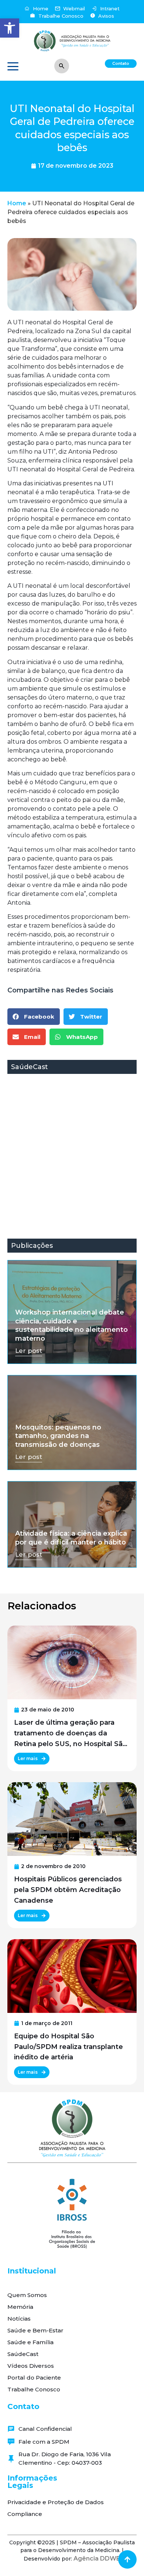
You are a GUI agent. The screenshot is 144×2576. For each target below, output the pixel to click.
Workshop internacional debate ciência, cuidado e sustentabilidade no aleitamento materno (71, 1325)
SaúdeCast (23, 2354)
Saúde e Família (30, 2342)
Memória (20, 2307)
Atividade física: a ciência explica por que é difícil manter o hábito (71, 1538)
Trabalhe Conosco (34, 2389)
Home (17, 203)
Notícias (19, 2319)
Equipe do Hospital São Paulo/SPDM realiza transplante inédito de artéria (68, 2047)
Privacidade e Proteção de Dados (56, 2502)
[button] (10, 28)
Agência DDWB (97, 2558)
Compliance (25, 2514)
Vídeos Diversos (31, 2366)
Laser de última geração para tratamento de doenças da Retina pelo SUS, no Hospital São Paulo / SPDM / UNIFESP (71, 1734)
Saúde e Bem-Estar (35, 2330)
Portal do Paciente (34, 2378)
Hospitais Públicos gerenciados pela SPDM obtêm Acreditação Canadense (68, 1890)
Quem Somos (27, 2295)
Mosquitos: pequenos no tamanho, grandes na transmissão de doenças (58, 1436)
